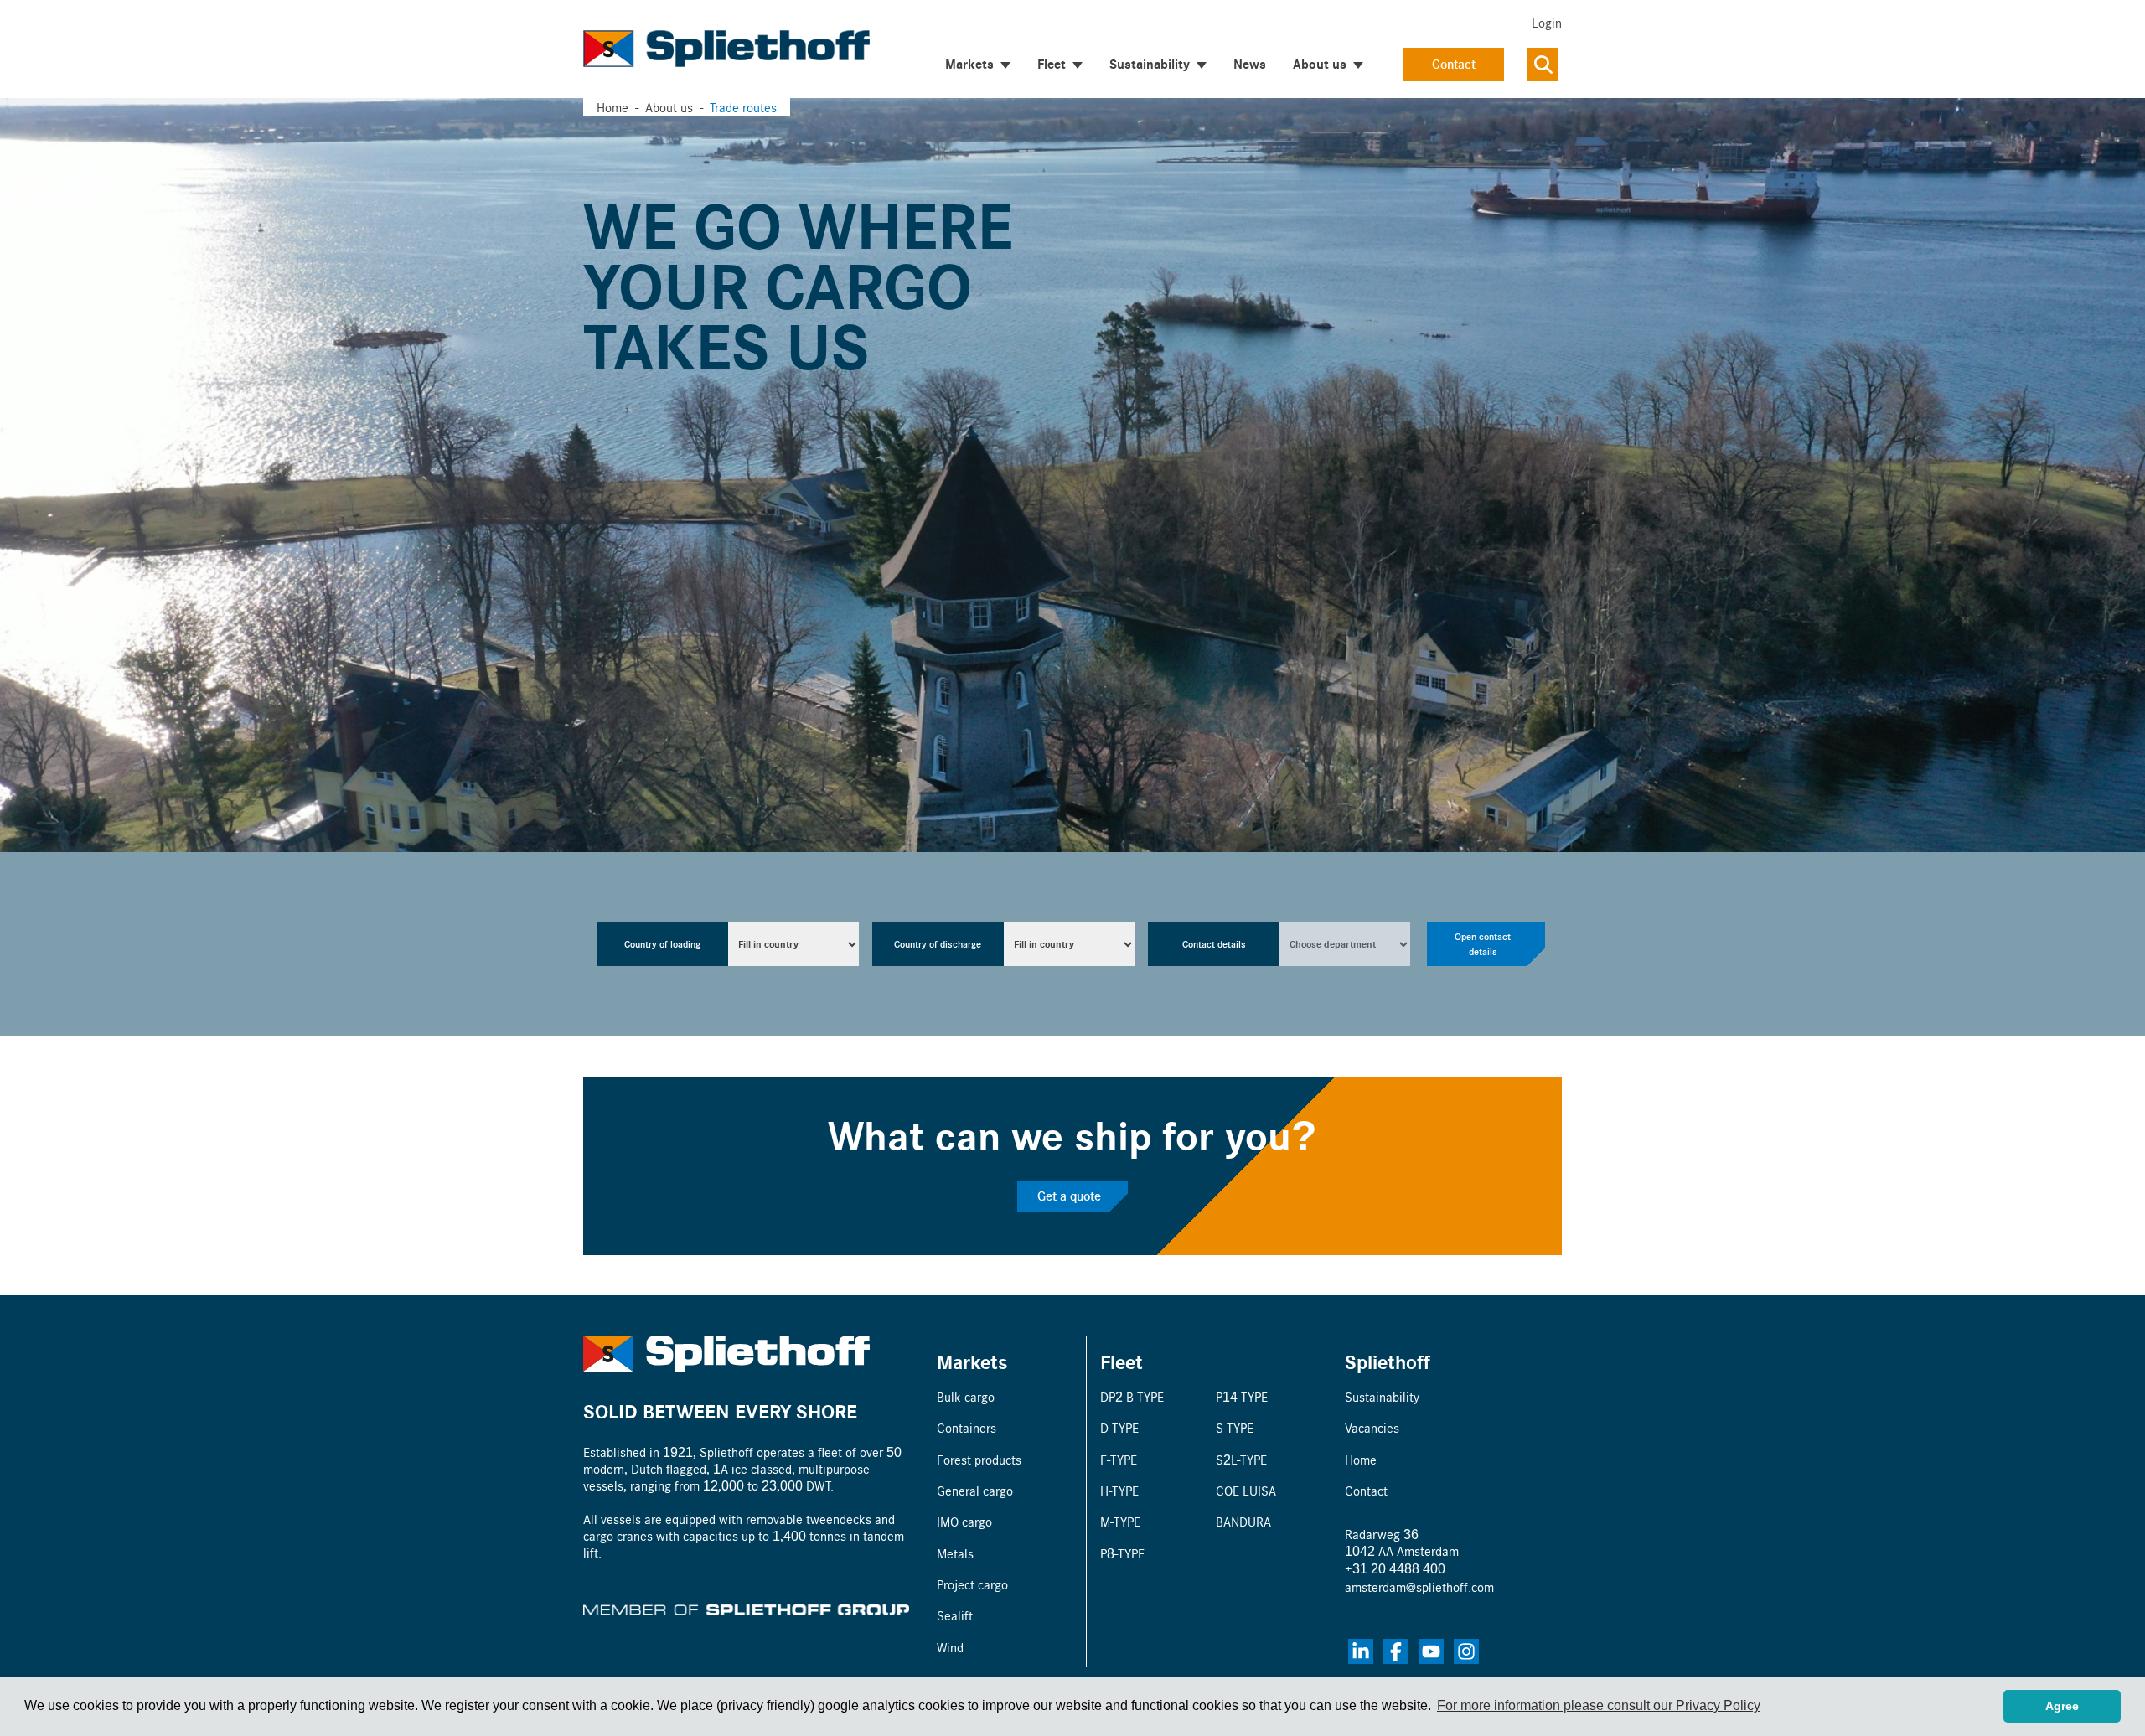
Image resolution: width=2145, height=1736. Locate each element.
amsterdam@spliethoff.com (1419, 1586)
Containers (967, 1427)
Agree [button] (2062, 1706)
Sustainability (1382, 1396)
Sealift (955, 1615)
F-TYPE (1119, 1459)
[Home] (726, 49)
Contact (1454, 64)
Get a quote (1069, 1196)
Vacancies (1372, 1427)
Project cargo (972, 1584)
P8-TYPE (1122, 1553)
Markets (972, 1361)
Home (612, 107)
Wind (950, 1647)
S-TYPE (1235, 1427)
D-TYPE (1119, 1427)
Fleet (1122, 1361)
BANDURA (1243, 1521)
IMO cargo (964, 1521)
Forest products (979, 1459)
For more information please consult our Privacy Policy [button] (1599, 1705)
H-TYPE (1119, 1490)
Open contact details (1483, 944)
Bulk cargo (966, 1396)
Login (1547, 22)
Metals (955, 1553)
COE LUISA (1246, 1490)
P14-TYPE (1242, 1396)
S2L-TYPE (1241, 1459)
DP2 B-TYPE (1132, 1396)
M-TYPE (1120, 1521)
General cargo (975, 1490)
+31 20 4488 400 (1395, 1568)
